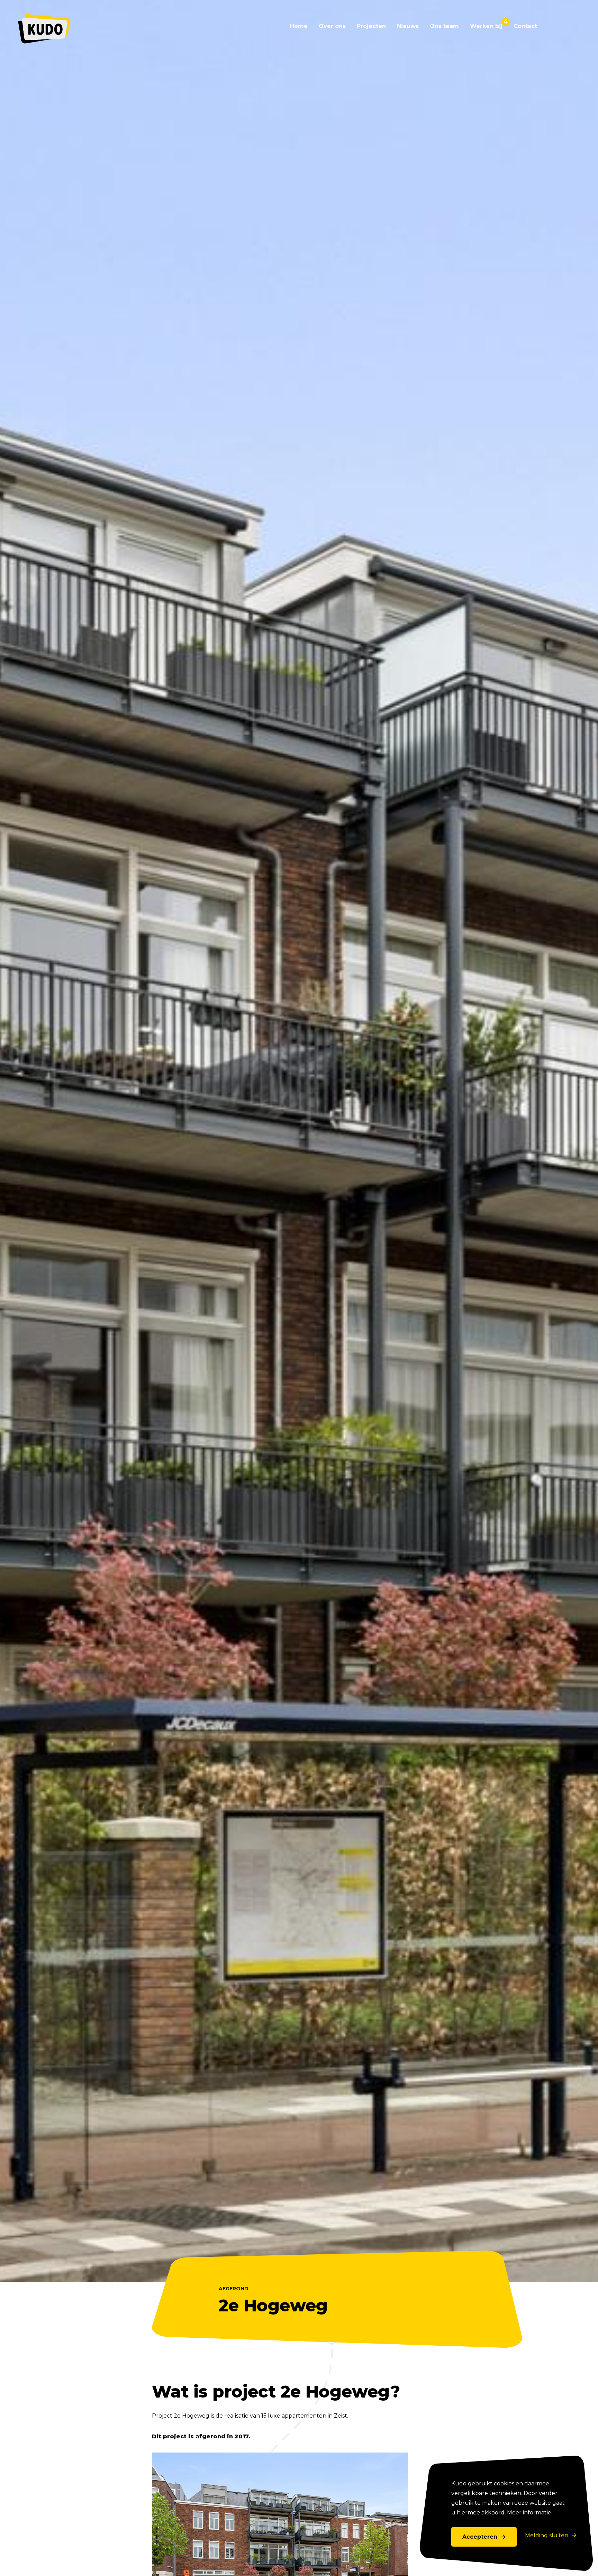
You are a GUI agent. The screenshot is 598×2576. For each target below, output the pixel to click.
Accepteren (480, 2537)
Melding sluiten (547, 2535)
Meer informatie (529, 2513)
